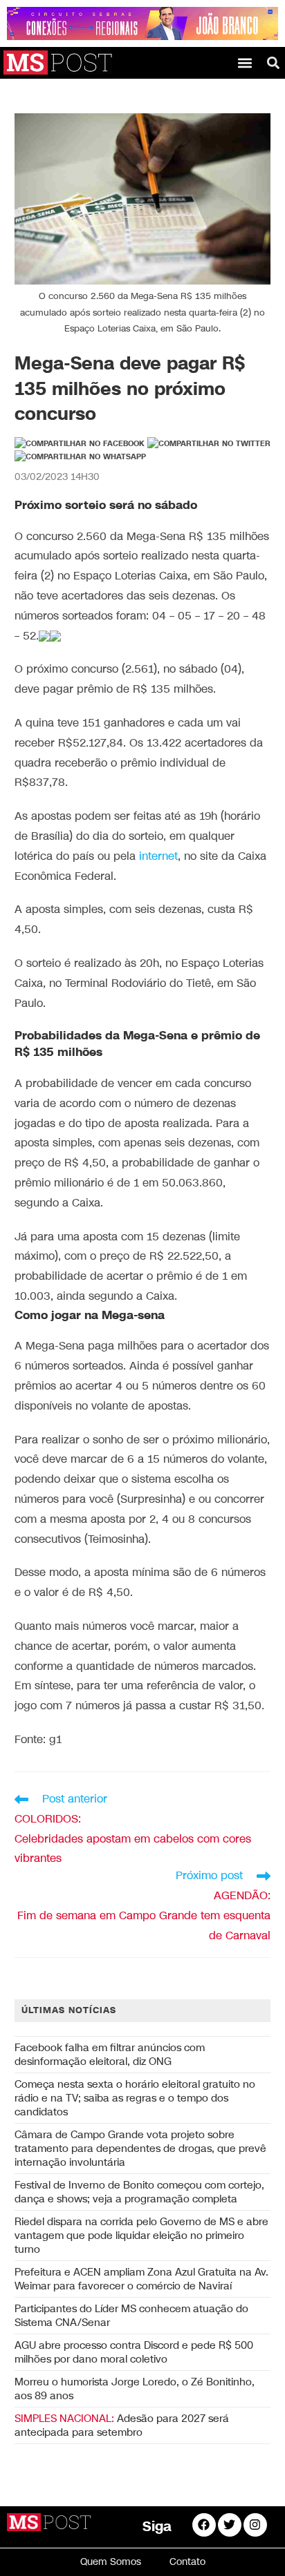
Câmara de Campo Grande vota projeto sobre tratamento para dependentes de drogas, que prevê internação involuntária (140, 2149)
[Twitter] (230, 2525)
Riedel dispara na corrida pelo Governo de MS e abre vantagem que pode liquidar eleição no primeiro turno (141, 2236)
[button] (245, 63)
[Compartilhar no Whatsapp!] (80, 457)
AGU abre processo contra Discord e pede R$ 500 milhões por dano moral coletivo (134, 2352)
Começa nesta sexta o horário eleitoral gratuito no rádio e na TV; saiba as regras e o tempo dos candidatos (135, 2098)
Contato (187, 2562)
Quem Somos (111, 2562)
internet (158, 857)
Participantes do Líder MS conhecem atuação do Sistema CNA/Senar (131, 2316)
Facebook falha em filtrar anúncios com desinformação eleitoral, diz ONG (110, 2055)
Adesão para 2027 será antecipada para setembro (122, 2425)
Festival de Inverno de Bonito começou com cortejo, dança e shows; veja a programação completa (139, 2192)
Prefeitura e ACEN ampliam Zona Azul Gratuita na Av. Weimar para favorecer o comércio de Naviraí (141, 2279)
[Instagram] (255, 2525)
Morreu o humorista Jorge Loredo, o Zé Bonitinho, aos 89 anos (135, 2389)
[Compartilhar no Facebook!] (80, 444)
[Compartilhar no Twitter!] (209, 444)
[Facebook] (204, 2525)
